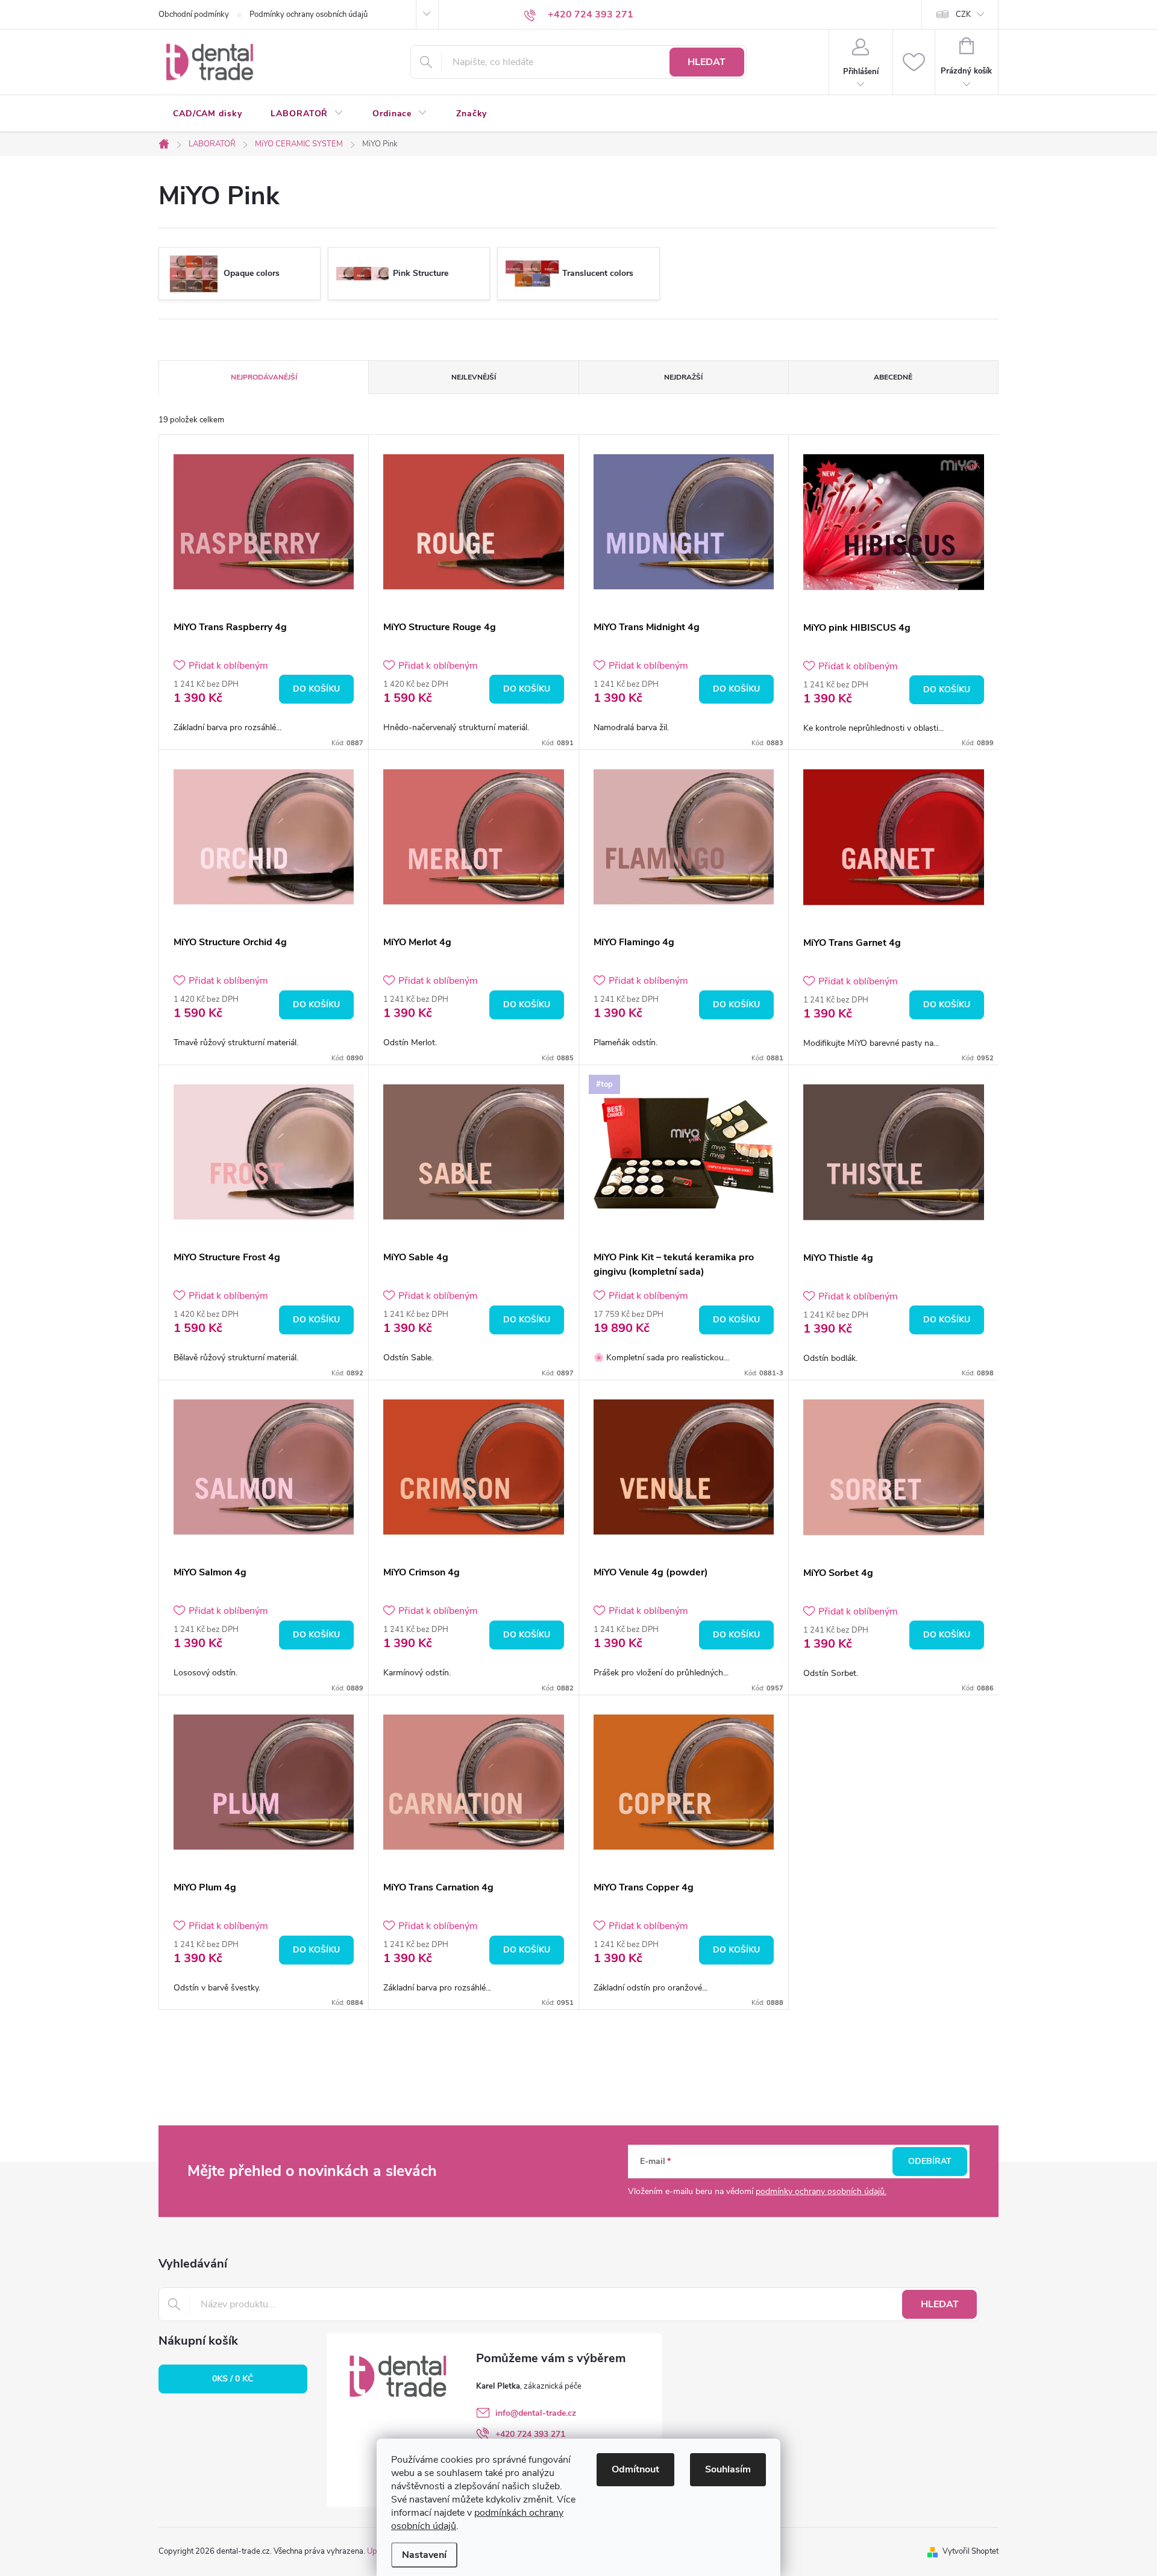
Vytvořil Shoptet (970, 2551)
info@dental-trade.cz (536, 2413)
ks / (233, 2379)
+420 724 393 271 (530, 2434)
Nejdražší (683, 377)
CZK (963, 14)
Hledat (707, 62)
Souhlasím (728, 2469)
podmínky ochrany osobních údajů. (821, 2191)
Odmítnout (635, 2469)
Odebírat (930, 2161)
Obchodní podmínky (194, 14)
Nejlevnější (474, 377)
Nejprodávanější (264, 377)
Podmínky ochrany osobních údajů (309, 14)
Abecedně (893, 377)
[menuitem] (207, 114)
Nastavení (424, 2555)
